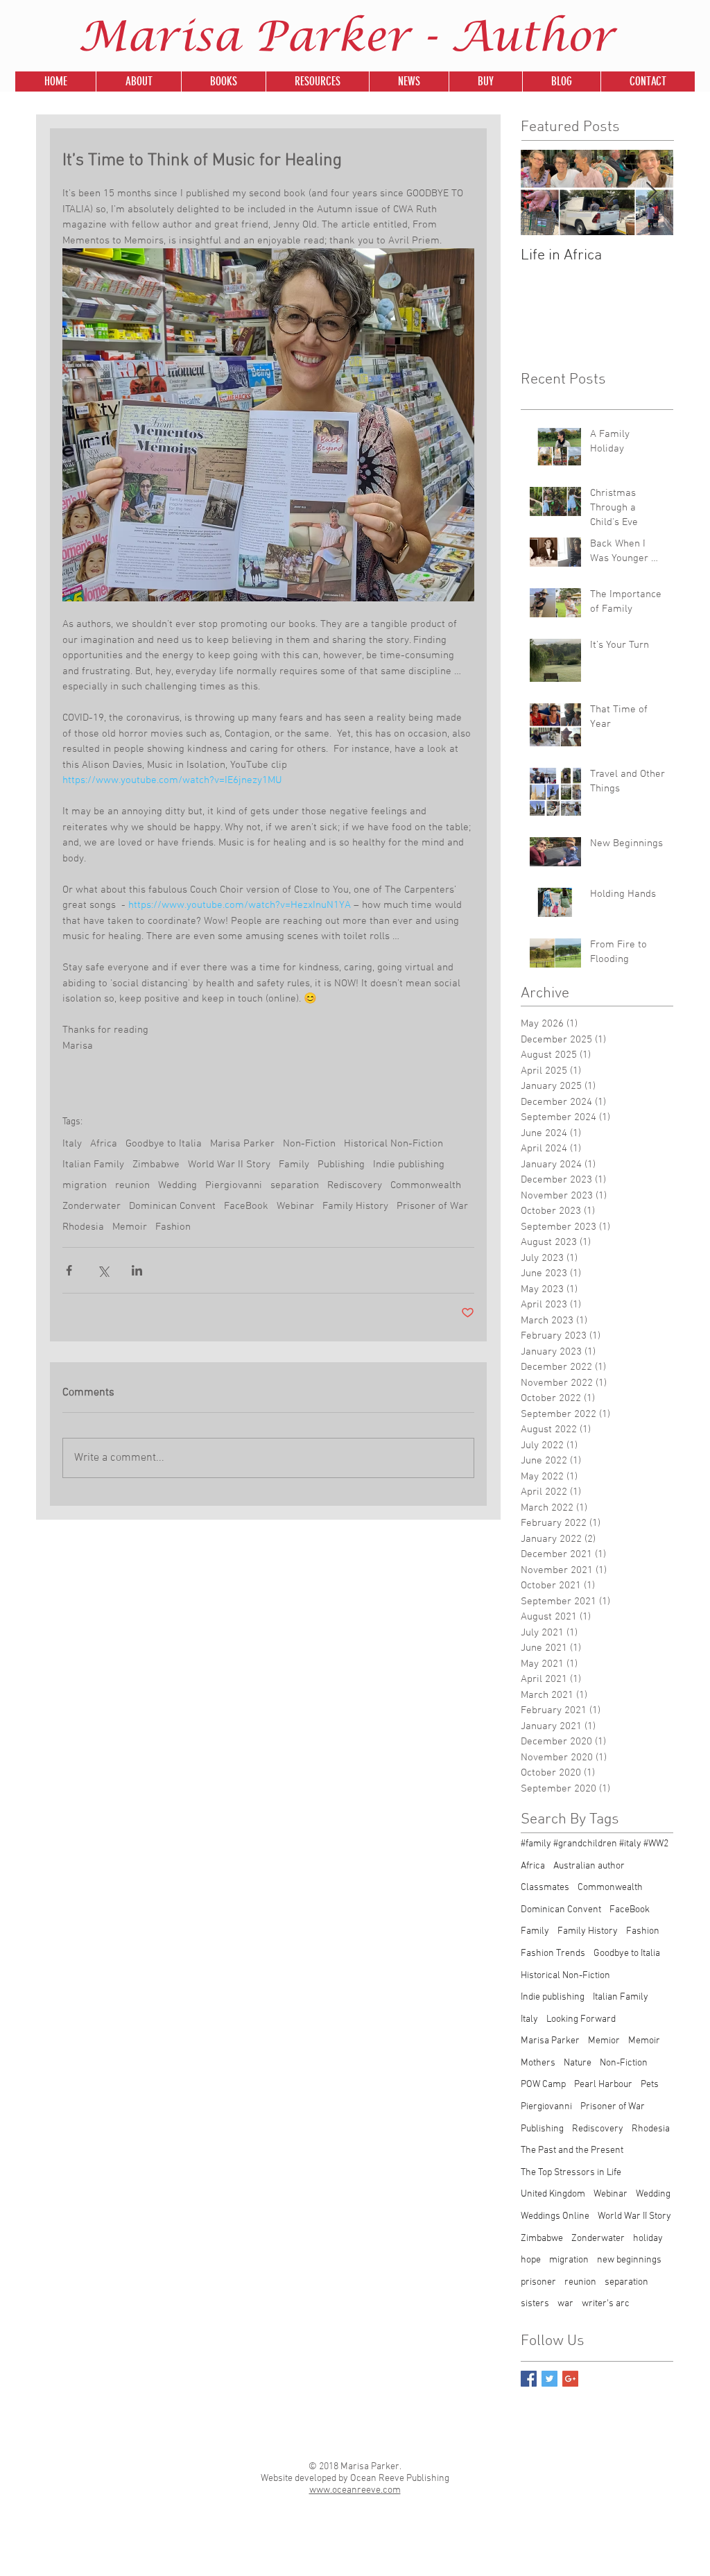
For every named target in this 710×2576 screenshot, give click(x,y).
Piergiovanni (234, 1185)
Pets (650, 2085)
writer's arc (606, 2304)
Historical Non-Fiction (393, 1144)
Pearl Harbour (603, 2085)
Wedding (177, 1185)
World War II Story (229, 1165)
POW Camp (543, 2085)
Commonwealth (426, 1185)
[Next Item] (651, 192)
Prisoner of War (432, 1206)
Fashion (173, 1227)
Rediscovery (355, 1185)
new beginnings (629, 2260)
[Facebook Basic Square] (529, 2379)
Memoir (130, 1227)
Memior (604, 2041)
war (565, 2304)
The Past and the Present (572, 2150)
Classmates (545, 1888)
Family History (355, 1206)
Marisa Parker (242, 1144)
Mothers (538, 2063)
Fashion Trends (553, 1954)
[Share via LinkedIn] (137, 1270)
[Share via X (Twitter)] (103, 1270)
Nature (578, 2063)
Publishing (341, 1165)
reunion (132, 1185)
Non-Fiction (309, 1144)
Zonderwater (92, 1206)
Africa (104, 1144)
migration (85, 1185)
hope (531, 2260)
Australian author (589, 1866)
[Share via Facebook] (69, 1270)
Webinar (295, 1206)
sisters (535, 2304)
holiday (648, 2239)
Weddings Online (555, 2216)
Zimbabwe (156, 1165)
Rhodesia (83, 1227)
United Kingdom (553, 2194)
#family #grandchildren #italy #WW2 (595, 1844)
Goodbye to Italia (164, 1144)
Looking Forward (581, 2019)
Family (294, 1165)
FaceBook (246, 1206)
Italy (72, 1144)
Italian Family (93, 1165)
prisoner (538, 2282)
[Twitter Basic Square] (549, 2379)
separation (295, 1185)
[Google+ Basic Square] (570, 2379)
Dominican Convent (172, 1206)
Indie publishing (409, 1165)
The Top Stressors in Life (571, 2173)
